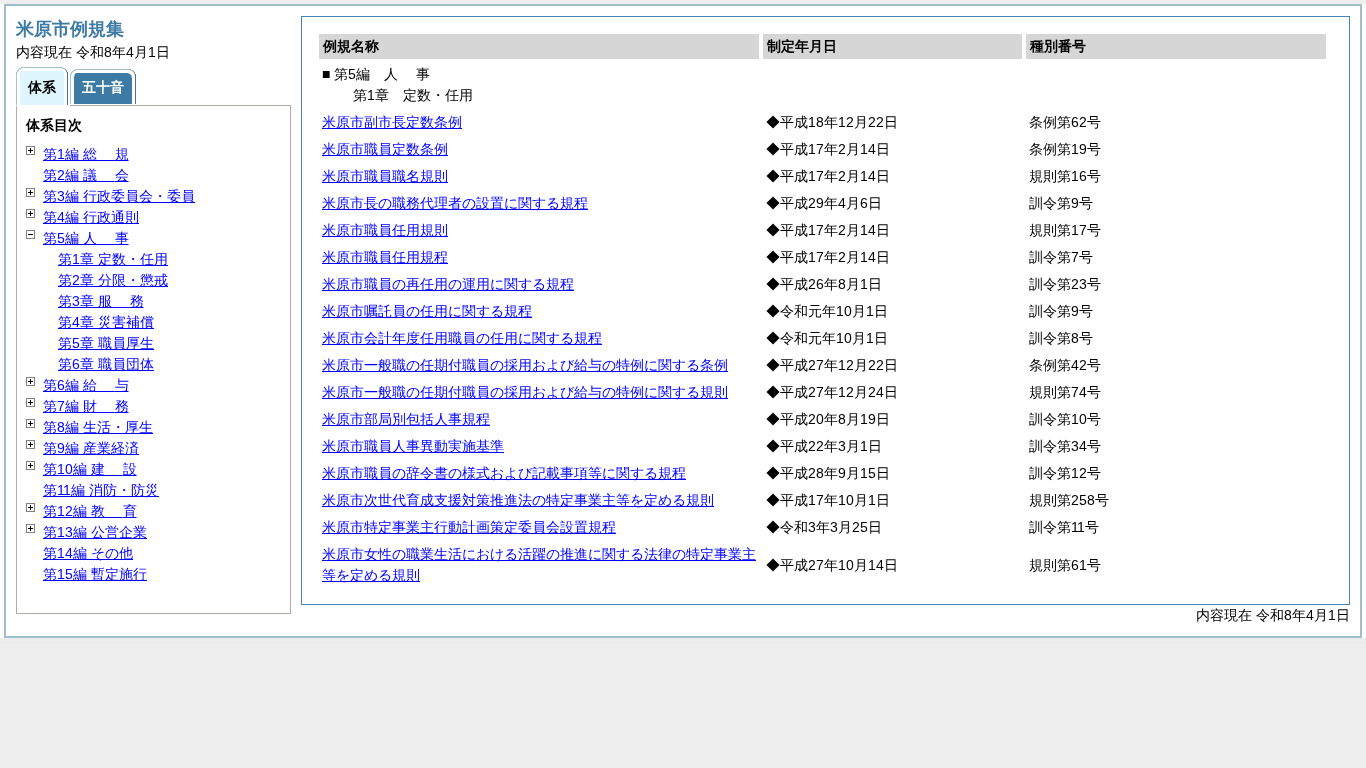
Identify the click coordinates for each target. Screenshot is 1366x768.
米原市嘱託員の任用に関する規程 (427, 311)
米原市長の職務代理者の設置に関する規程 (455, 203)
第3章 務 (101, 301)
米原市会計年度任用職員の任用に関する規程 (462, 338)
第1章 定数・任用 (113, 259)
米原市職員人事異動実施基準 (413, 446)
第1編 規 (86, 154)
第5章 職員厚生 (106, 343)
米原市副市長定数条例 (392, 122)
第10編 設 (90, 469)
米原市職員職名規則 (385, 176)
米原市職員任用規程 (385, 257)
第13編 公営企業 (95, 532)
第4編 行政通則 (91, 217)
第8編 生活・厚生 (98, 427)
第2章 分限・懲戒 (113, 280)
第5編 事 (86, 238)
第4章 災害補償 (106, 322)
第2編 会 (86, 175)
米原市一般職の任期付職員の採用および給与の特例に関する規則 (525, 392)
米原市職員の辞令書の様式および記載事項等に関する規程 (504, 473)
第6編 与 (86, 385)
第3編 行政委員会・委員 (119, 196)
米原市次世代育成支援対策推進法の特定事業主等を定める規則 (518, 500)
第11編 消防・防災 (101, 490)
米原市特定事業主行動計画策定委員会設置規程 (469, 527)
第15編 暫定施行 (95, 574)
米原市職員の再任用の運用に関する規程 (448, 284)
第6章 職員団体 (106, 364)
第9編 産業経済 (91, 448)
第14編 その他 (88, 553)
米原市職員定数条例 (385, 149)
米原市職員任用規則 (385, 230)
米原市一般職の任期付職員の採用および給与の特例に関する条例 (525, 365)
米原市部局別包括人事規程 (406, 419)
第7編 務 (86, 406)
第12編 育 (90, 511)
